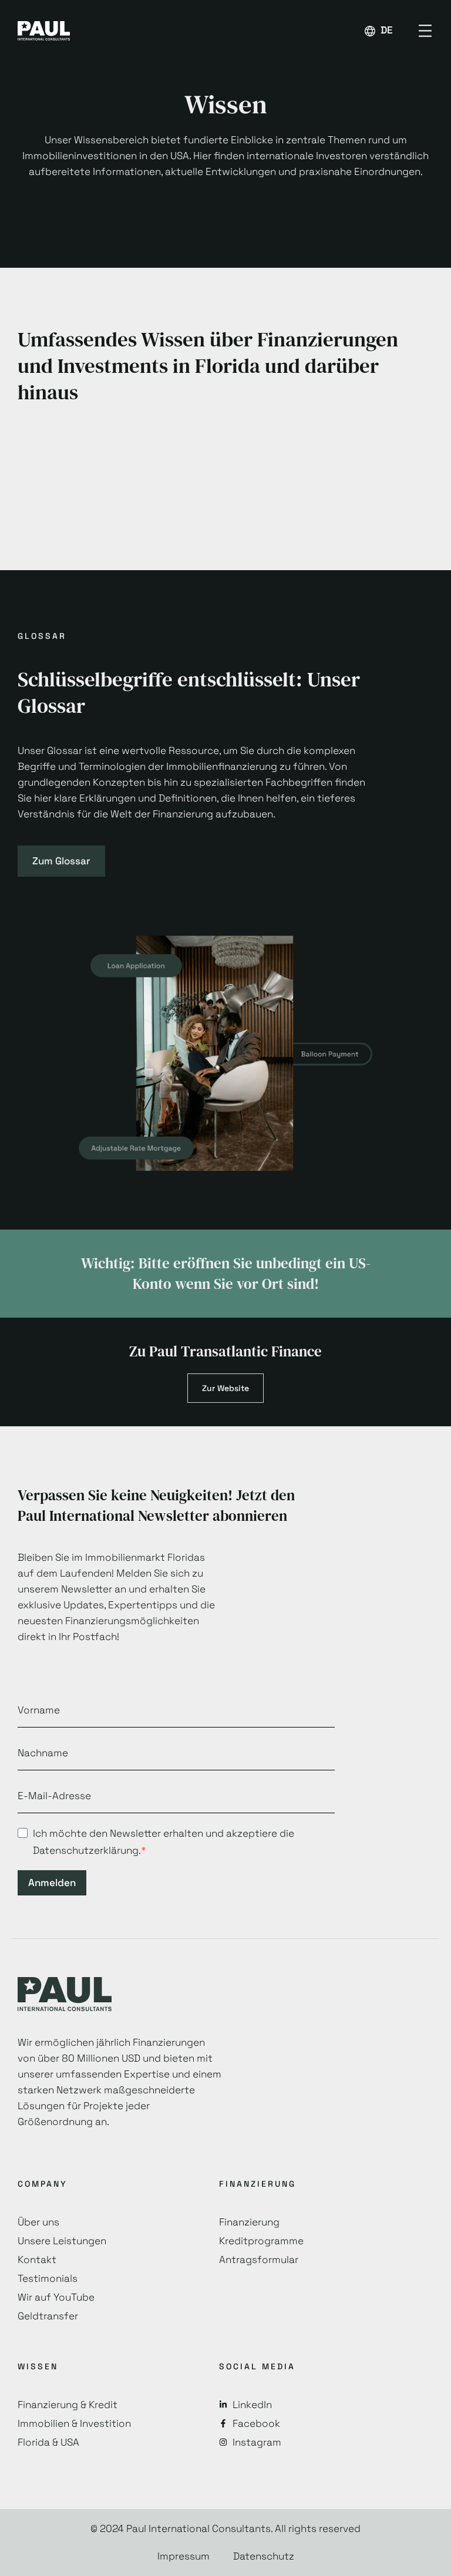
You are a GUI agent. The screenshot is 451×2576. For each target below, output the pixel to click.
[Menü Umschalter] (425, 31)
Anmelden (52, 1883)
